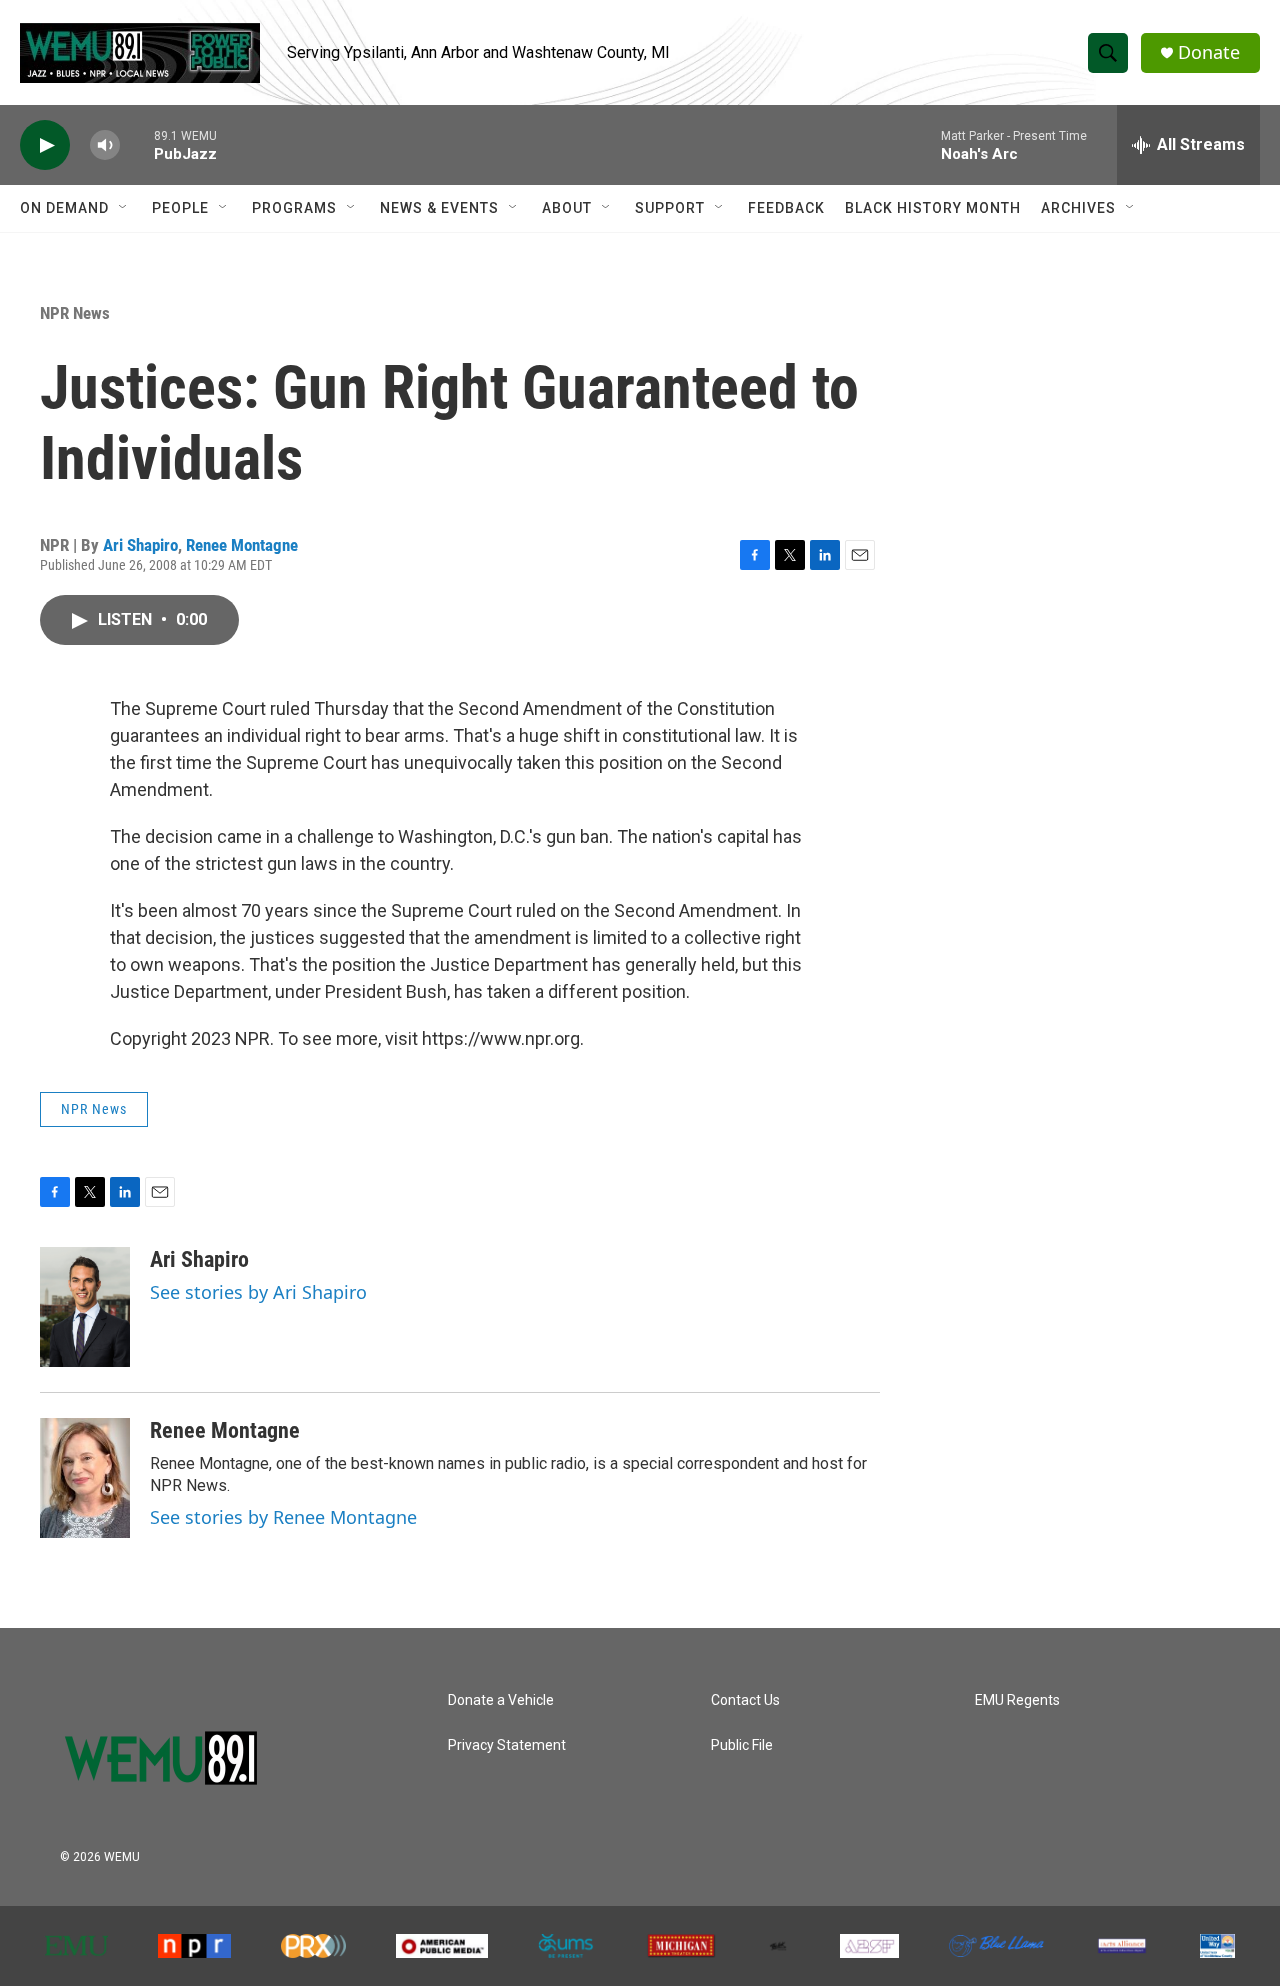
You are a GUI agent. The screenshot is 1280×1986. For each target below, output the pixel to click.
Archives (1078, 208)
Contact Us (745, 1700)
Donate (1209, 52)
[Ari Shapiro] (85, 1307)
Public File (742, 1745)
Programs (294, 208)
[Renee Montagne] (85, 1478)
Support (670, 208)
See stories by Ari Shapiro (258, 1292)
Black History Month (933, 208)
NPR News (75, 313)
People (180, 208)
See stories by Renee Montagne (283, 1517)
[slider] (137, 144)
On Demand (64, 208)
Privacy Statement (507, 1745)
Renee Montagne (242, 545)
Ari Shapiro (140, 545)
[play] (45, 145)
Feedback (786, 208)
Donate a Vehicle (501, 1700)
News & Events (439, 208)
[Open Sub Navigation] (124, 208)
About (567, 208)
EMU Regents (1017, 1700)
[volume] (105, 145)
